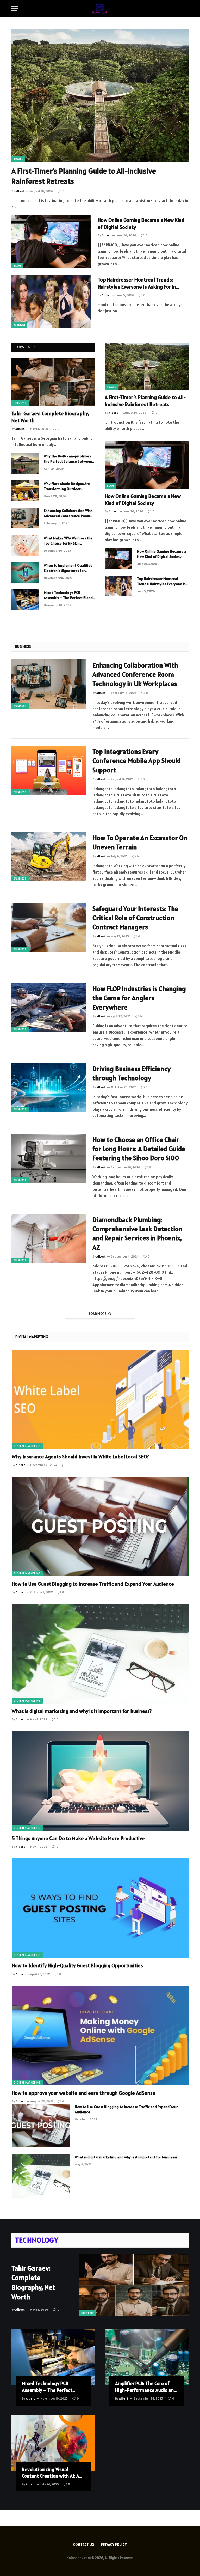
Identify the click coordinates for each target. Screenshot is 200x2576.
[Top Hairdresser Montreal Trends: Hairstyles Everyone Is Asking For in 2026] (51, 302)
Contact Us (84, 2545)
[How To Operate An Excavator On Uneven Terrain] (49, 857)
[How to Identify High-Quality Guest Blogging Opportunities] (100, 1908)
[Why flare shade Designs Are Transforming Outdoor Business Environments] (25, 491)
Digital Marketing (27, 1446)
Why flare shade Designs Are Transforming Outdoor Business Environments (67, 486)
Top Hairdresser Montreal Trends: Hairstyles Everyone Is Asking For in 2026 (137, 283)
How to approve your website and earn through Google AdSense (84, 2093)
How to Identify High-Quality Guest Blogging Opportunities (77, 1965)
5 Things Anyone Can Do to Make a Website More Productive (78, 1838)
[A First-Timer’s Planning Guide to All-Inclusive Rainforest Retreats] (100, 95)
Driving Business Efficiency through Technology (132, 1073)
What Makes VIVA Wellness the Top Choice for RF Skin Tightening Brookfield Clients (68, 541)
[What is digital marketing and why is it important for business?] (100, 1654)
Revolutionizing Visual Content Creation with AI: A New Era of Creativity (51, 2473)
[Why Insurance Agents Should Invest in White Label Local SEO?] (100, 1399)
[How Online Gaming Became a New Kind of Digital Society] (51, 242)
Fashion (19, 325)
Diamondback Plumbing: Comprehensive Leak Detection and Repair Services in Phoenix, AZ (137, 1233)
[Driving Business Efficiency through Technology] (49, 1088)
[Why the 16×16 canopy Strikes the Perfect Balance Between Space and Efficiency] (25, 463)
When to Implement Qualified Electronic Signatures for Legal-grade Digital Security (68, 568)
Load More (98, 1314)
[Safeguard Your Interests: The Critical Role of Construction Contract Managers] (49, 927)
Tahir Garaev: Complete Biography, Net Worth (50, 417)
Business (20, 706)
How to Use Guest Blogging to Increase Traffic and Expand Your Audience (93, 1584)
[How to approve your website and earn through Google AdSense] (100, 2036)
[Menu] (15, 8)
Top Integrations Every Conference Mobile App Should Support (137, 761)
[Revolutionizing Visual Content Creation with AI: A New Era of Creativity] (53, 2443)
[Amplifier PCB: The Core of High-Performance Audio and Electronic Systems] (147, 2357)
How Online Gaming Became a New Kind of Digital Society (141, 224)
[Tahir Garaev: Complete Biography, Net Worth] (53, 382)
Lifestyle (20, 403)
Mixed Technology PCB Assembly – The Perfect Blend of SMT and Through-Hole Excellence (68, 595)
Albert (20, 429)
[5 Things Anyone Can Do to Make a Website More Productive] (100, 1781)
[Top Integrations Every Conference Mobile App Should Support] (49, 770)
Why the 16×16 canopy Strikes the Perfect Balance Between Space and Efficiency (68, 459)
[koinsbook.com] (100, 8)
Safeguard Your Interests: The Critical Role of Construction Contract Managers (135, 918)
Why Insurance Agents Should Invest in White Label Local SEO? (80, 1457)
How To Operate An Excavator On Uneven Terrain (140, 842)
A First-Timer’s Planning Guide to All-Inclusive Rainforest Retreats (84, 176)
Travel (18, 159)
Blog (17, 266)
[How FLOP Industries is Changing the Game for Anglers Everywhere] (49, 1008)
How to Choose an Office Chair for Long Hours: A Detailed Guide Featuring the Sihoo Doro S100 (139, 1149)
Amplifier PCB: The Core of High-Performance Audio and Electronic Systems (146, 2387)
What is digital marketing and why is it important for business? (82, 1711)
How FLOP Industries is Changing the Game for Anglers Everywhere (139, 998)
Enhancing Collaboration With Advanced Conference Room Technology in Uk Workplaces (68, 513)
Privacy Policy (114, 2545)
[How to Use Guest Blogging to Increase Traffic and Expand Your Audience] (100, 1527)
